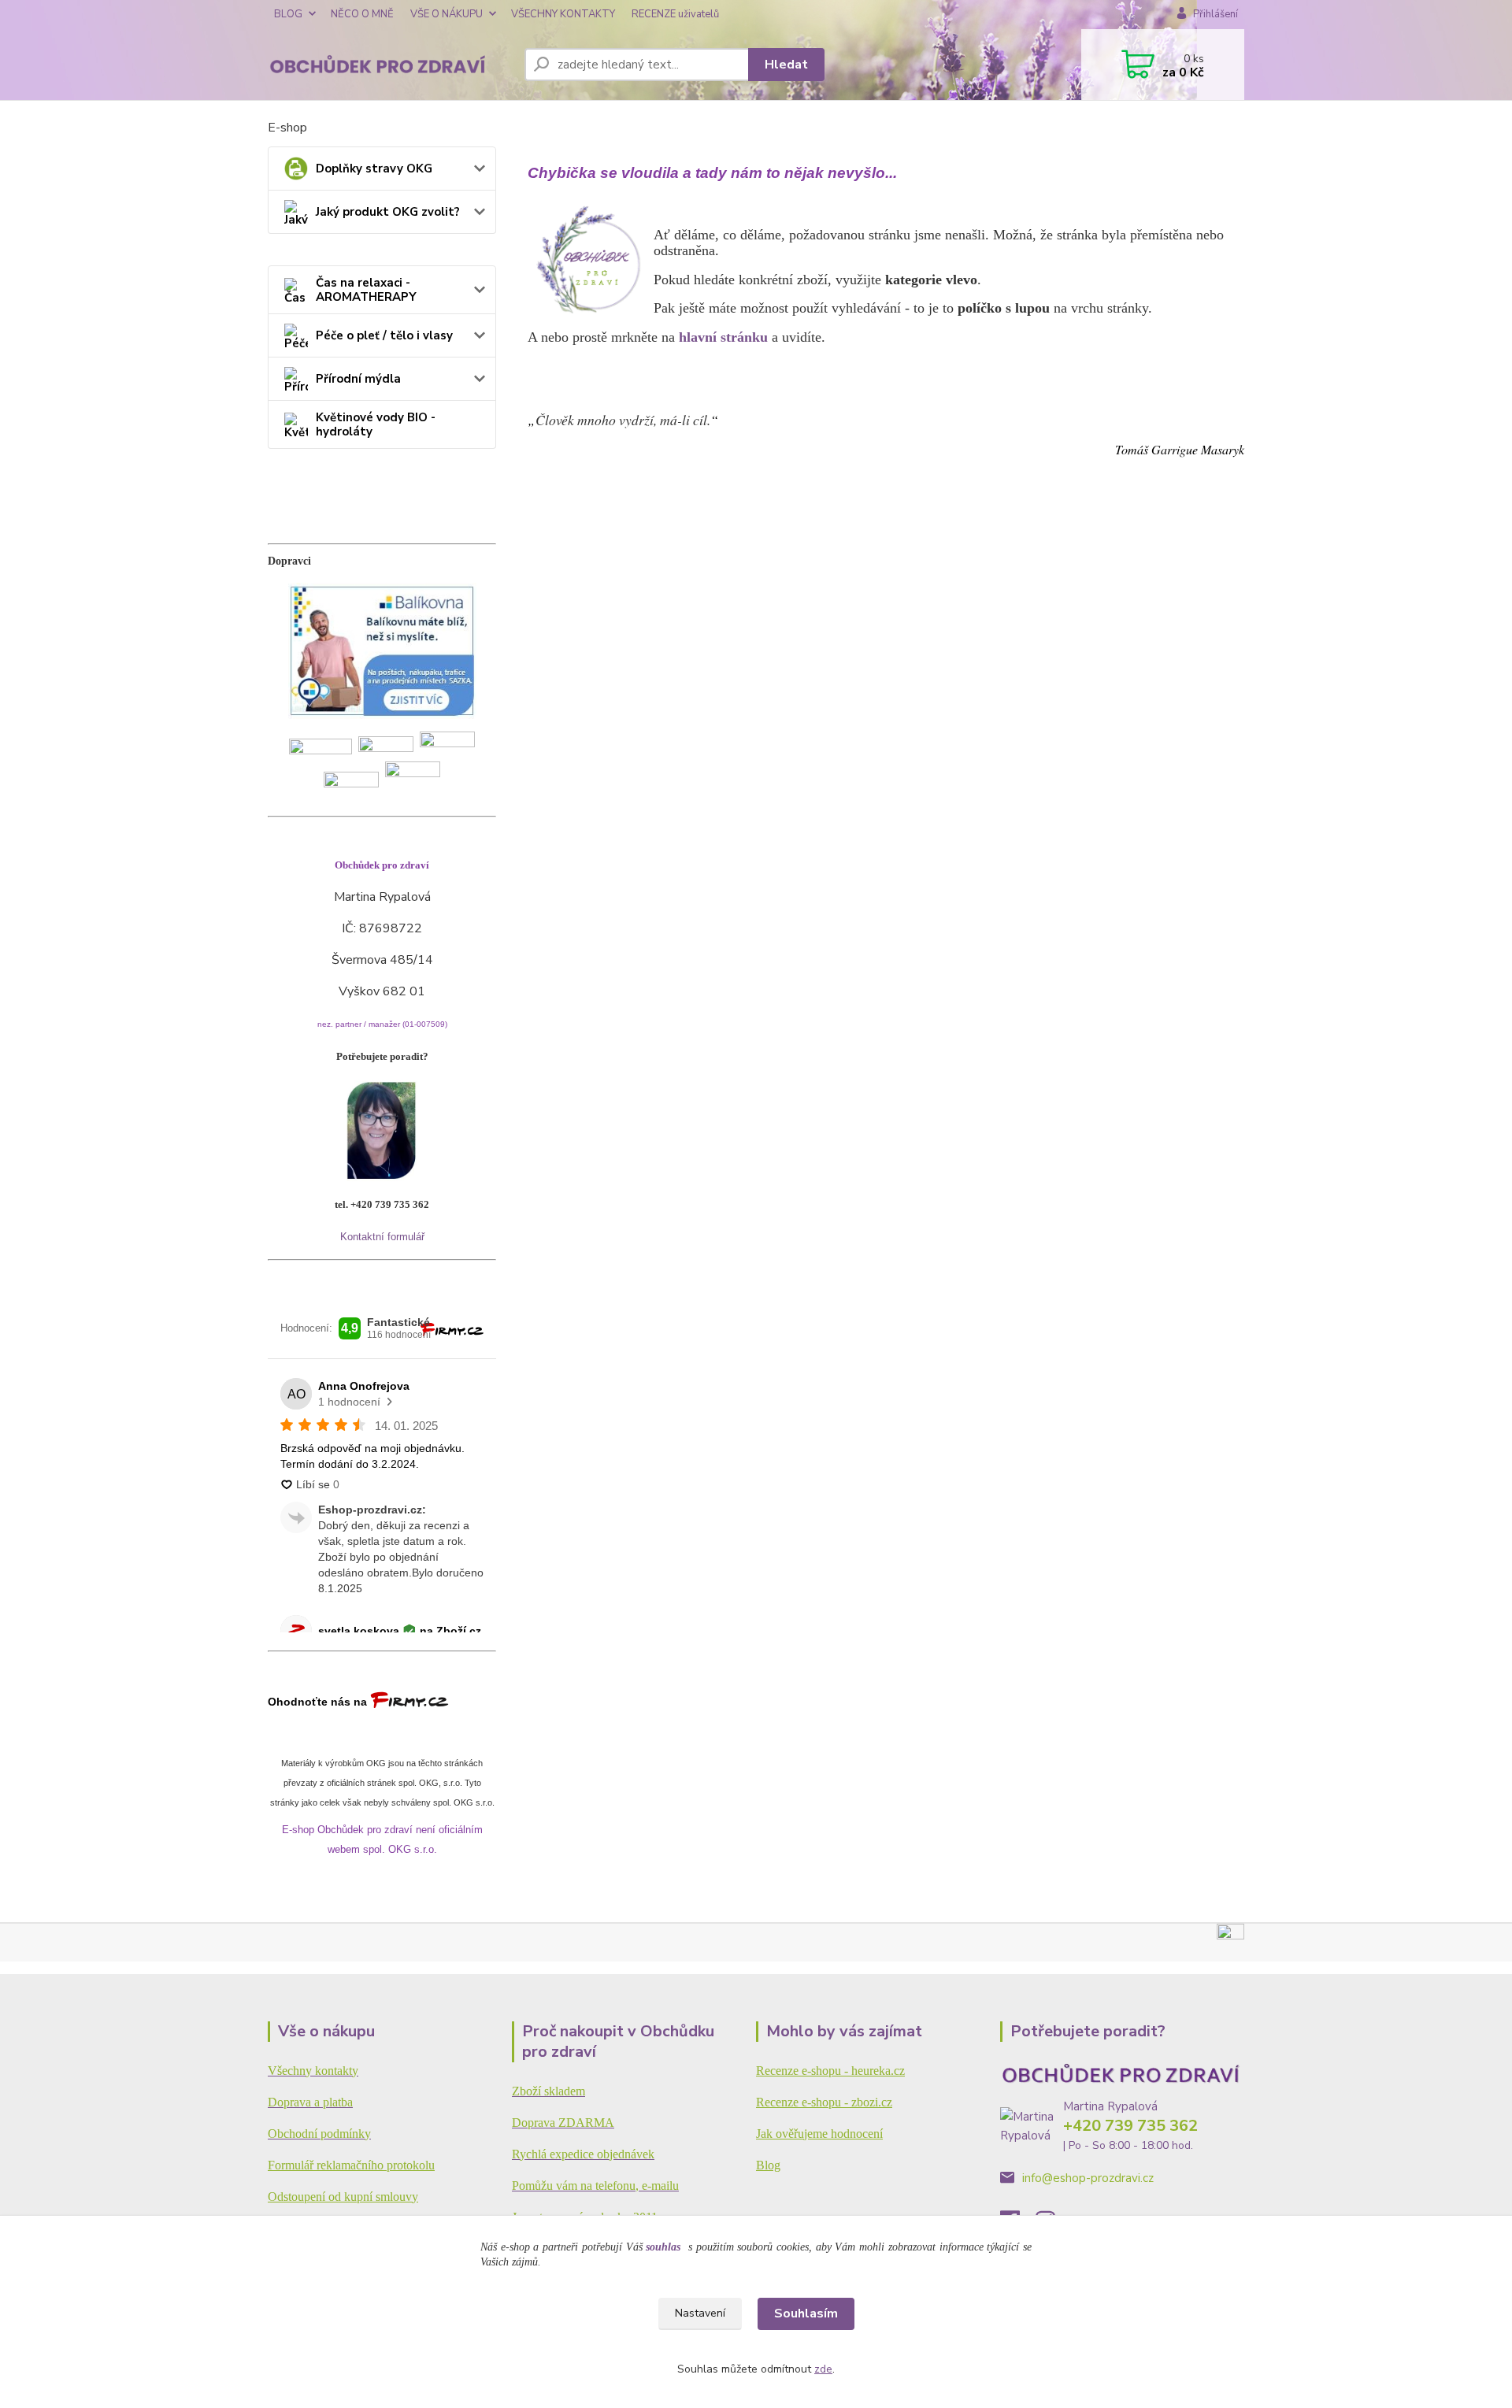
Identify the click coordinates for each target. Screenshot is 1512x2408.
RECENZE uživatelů (675, 14)
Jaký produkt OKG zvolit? (388, 212)
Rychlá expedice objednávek (583, 2154)
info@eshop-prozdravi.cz (1088, 2178)
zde (823, 2369)
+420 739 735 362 (1130, 2126)
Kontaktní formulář (382, 1237)
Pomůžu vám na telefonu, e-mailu (595, 2186)
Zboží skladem (548, 2091)
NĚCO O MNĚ (362, 14)
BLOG (288, 14)
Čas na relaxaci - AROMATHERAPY (366, 290)
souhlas (663, 2247)
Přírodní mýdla (358, 379)
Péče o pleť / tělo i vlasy (384, 335)
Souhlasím (806, 2314)
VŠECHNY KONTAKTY (563, 14)
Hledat (786, 65)
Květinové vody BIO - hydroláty (376, 424)
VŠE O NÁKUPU (447, 14)
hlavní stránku (723, 337)
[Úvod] (390, 65)
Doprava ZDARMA (563, 2123)
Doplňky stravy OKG (374, 169)
